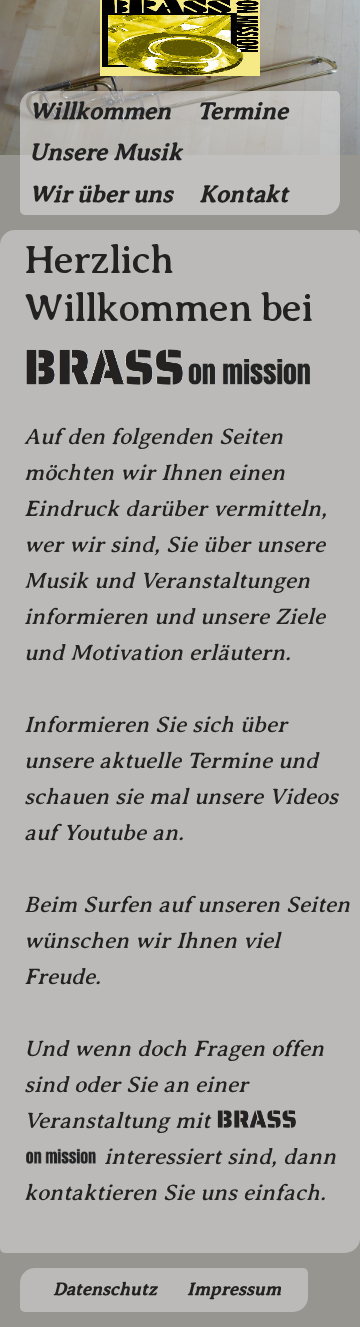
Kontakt (243, 194)
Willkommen (100, 111)
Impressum (234, 1289)
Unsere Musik (105, 152)
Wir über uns (101, 194)
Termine (242, 111)
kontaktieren (90, 1192)
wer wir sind (89, 544)
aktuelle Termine (185, 760)
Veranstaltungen (225, 580)
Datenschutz (105, 1289)
